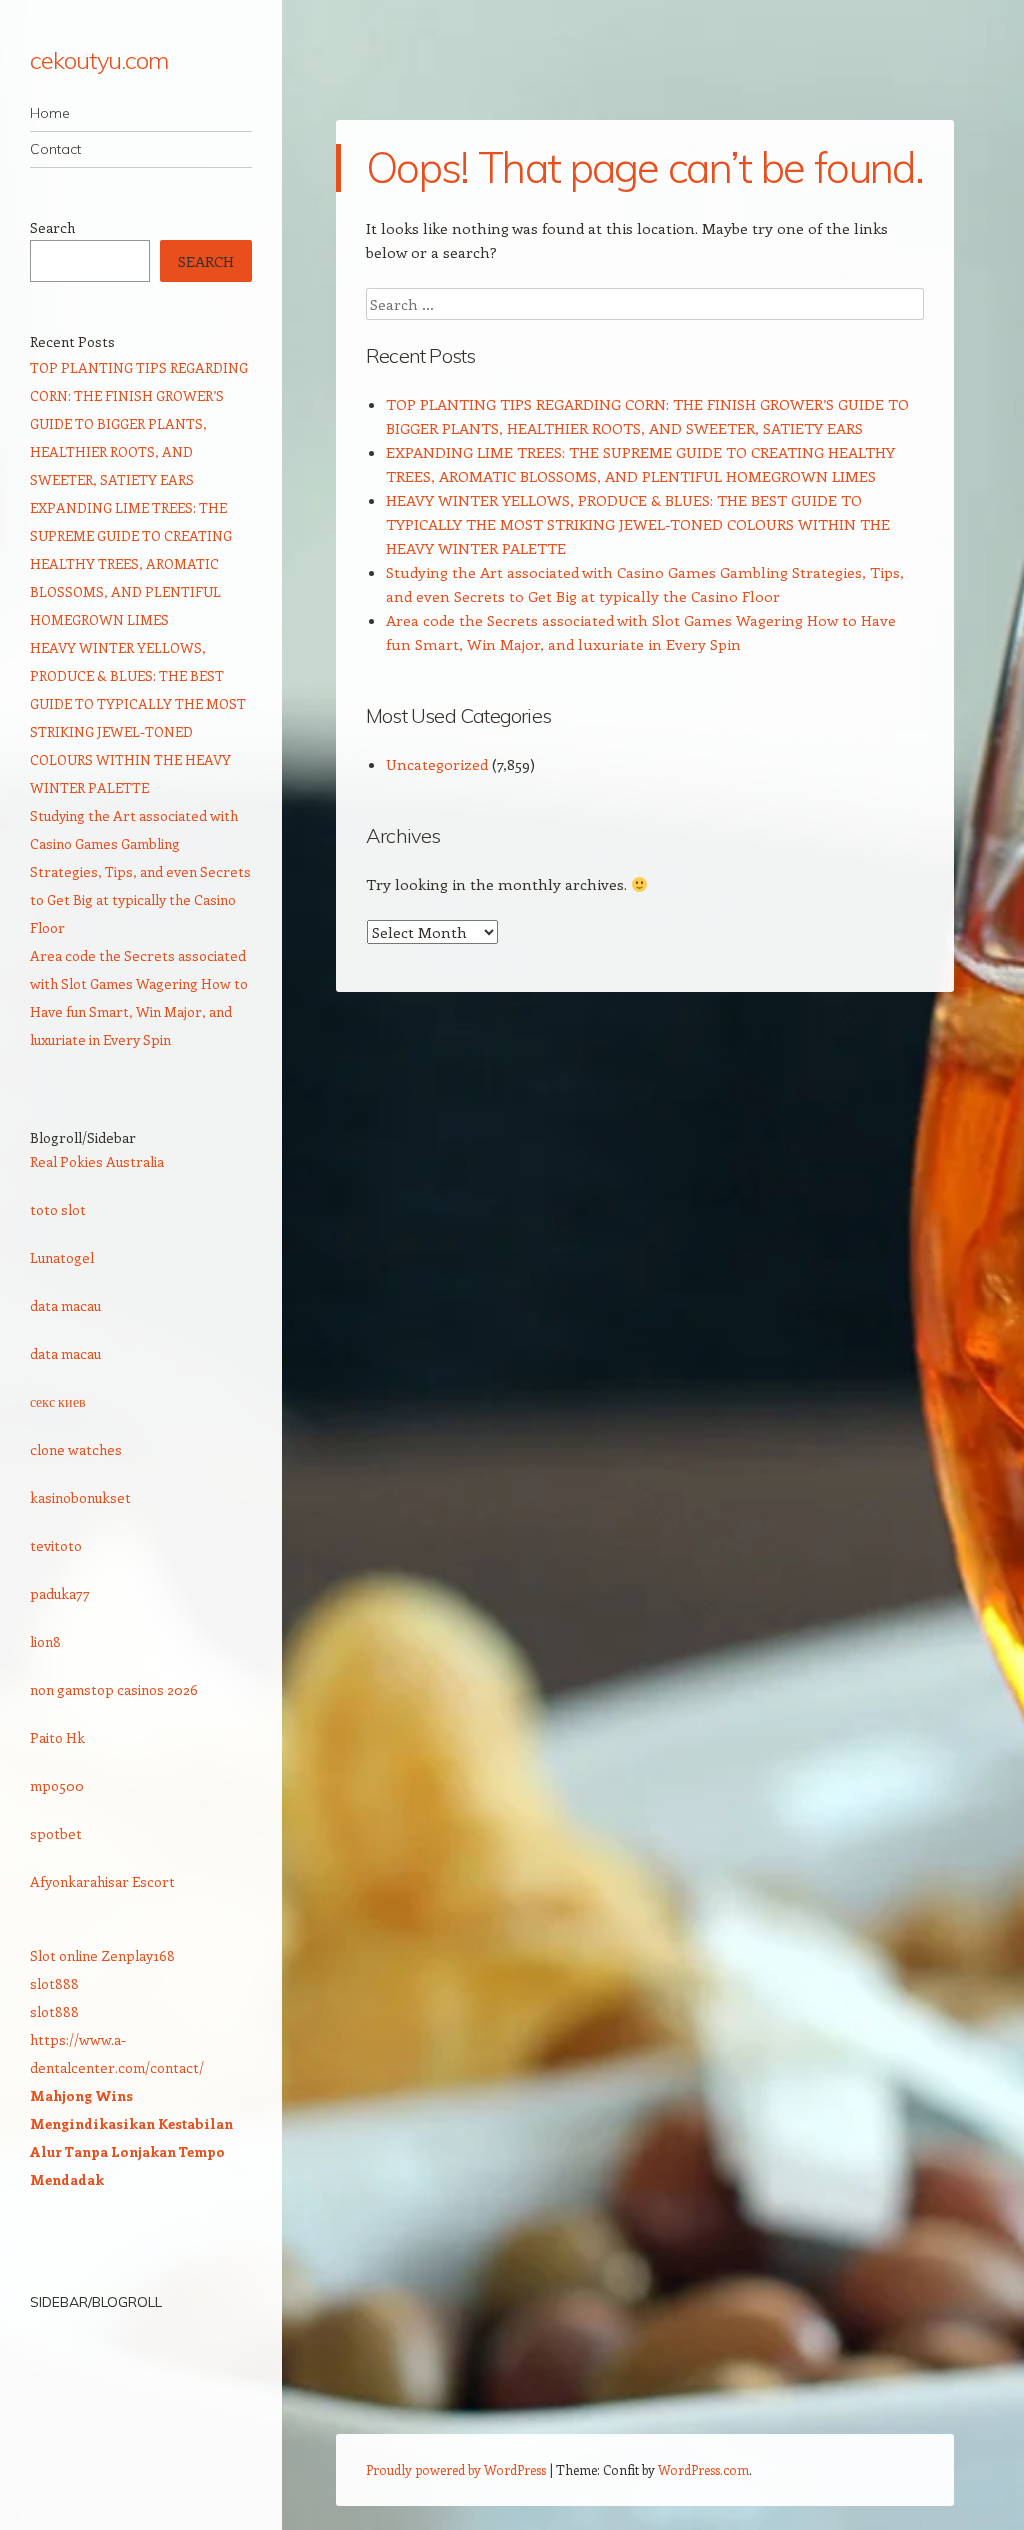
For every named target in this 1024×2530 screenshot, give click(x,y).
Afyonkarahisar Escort (102, 1881)
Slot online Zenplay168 (102, 1955)
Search (52, 227)
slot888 (54, 1983)
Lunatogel (62, 1257)
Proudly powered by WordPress (456, 2469)
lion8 (45, 1641)
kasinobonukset (80, 1497)
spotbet (56, 1833)
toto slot (58, 1209)
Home (50, 113)
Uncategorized (437, 764)
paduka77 (60, 1593)
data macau (65, 1305)
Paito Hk (57, 1737)
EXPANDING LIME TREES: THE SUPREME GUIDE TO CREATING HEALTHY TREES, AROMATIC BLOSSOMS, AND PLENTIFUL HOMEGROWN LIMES (131, 563)
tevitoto (56, 1545)
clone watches (76, 1449)
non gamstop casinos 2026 (114, 1689)
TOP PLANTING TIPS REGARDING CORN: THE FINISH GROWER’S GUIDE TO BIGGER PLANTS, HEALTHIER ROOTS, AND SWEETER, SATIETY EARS (139, 423)
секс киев (58, 1401)
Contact (55, 149)
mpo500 (57, 1785)
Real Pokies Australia (97, 1161)
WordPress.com (703, 2469)
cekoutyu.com (99, 60)
